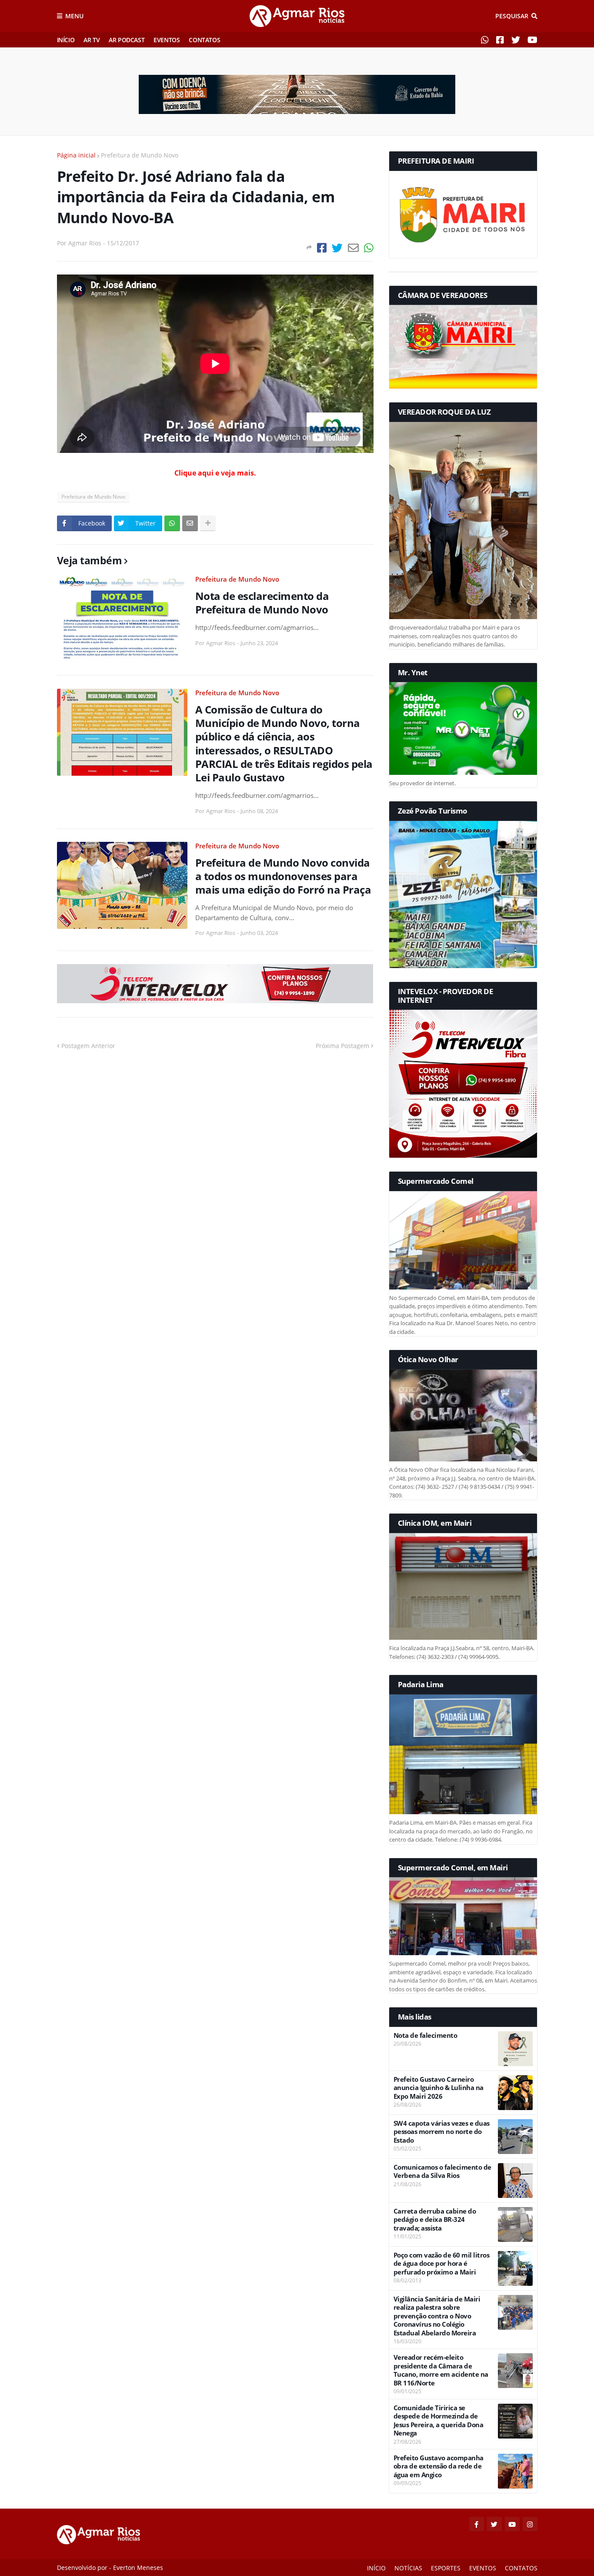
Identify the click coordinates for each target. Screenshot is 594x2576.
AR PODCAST (127, 40)
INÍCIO (66, 40)
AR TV (92, 40)
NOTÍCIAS (408, 2568)
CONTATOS (204, 40)
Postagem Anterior (88, 1046)
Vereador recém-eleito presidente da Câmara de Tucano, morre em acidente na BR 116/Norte (441, 2370)
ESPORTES (446, 2568)
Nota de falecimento (425, 2035)
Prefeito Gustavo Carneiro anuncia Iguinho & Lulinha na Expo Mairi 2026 (439, 2088)
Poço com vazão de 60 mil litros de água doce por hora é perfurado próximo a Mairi (442, 2264)
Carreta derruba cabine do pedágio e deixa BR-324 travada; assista (435, 2220)
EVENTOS (167, 40)
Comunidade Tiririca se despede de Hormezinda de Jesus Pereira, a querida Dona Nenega (439, 2421)
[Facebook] (322, 248)
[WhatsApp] (369, 248)
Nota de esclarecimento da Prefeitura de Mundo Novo (262, 603)
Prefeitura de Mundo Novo (140, 155)
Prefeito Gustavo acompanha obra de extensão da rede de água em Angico (439, 2466)
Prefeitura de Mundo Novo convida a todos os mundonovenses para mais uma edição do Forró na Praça (283, 876)
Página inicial (76, 155)
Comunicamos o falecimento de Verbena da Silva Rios (442, 2172)
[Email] (353, 248)
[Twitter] (337, 248)
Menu (74, 16)
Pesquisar (512, 16)
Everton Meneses (138, 2568)
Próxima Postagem (342, 1046)
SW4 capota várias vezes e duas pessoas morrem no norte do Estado (442, 2132)
